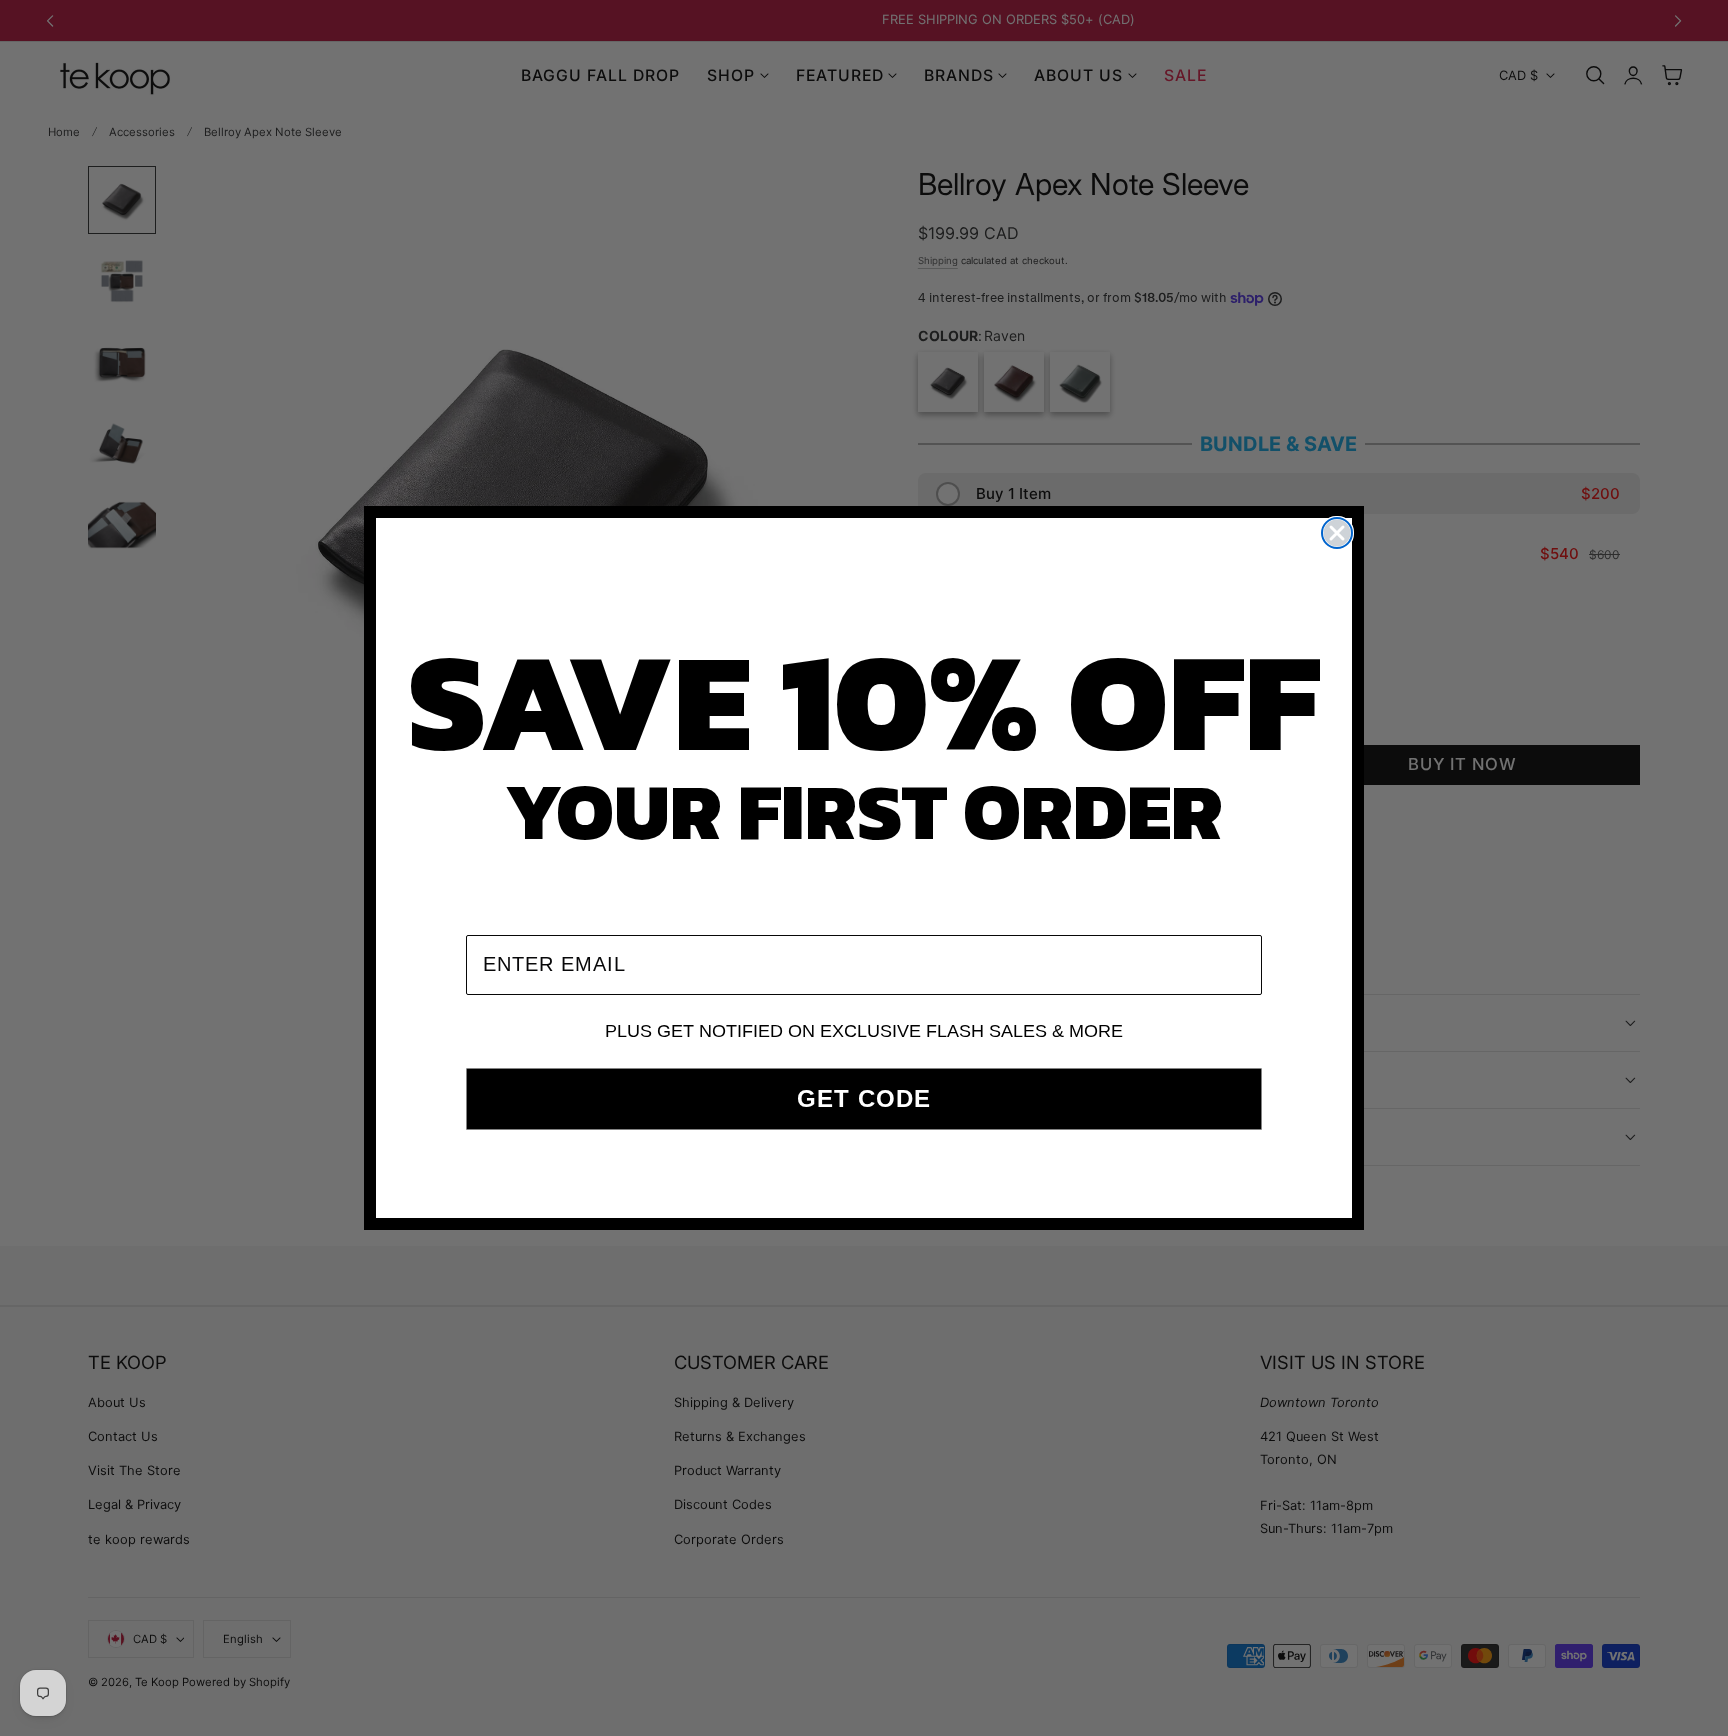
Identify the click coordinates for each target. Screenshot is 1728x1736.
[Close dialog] (1337, 533)
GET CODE (864, 1098)
